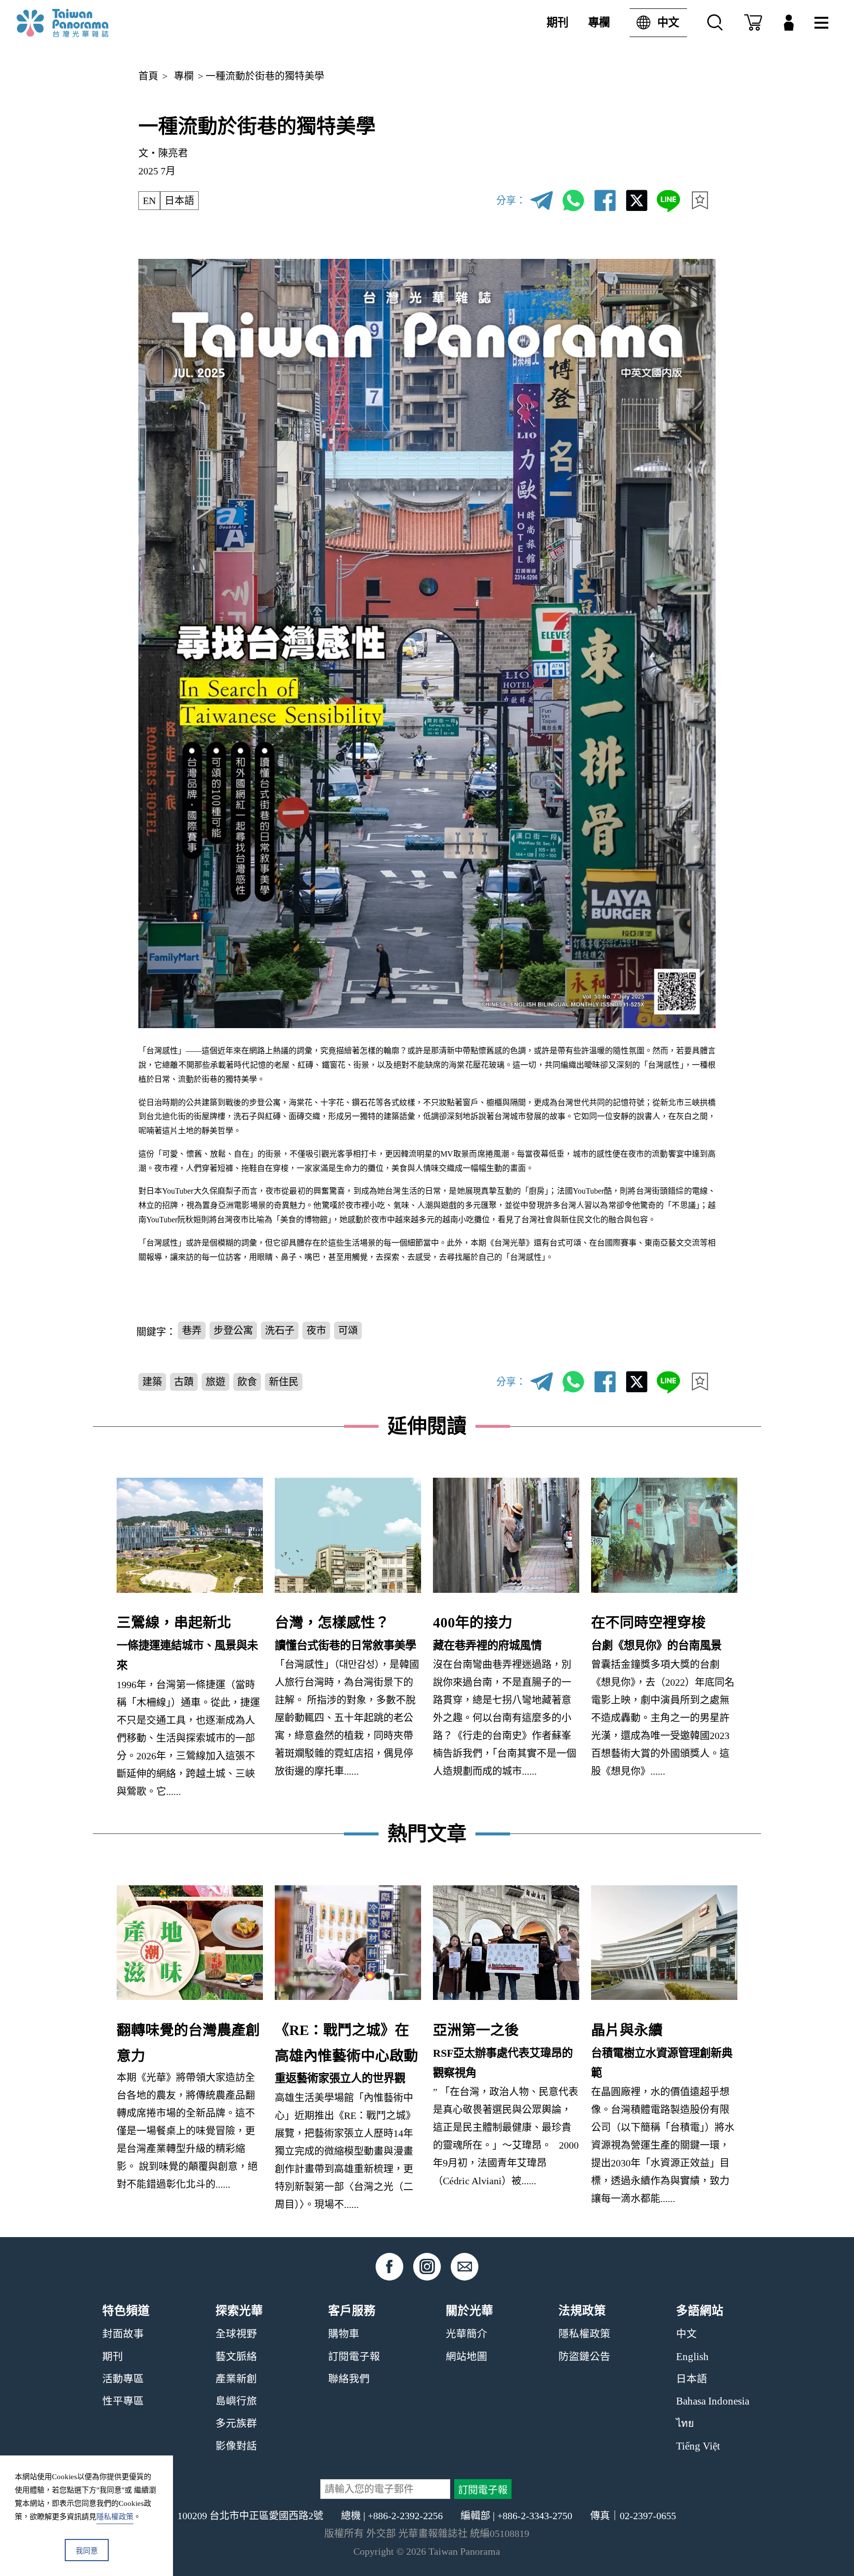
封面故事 (123, 2334)
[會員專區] (789, 23)
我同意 (87, 2551)
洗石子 (280, 1330)
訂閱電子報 (354, 2357)
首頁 (148, 76)
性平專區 (123, 2401)
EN (149, 201)
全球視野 (236, 2334)
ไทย (685, 2423)
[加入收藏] (700, 201)
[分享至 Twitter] (637, 201)
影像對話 (236, 2446)
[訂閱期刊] (753, 23)
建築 (152, 1382)
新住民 (284, 1382)
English (692, 2357)
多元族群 (236, 2423)
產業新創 (236, 2379)
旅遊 (215, 1382)
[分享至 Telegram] (542, 201)
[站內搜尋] (715, 23)
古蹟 (184, 1382)
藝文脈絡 (236, 2357)
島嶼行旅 (236, 2401)
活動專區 (123, 2379)
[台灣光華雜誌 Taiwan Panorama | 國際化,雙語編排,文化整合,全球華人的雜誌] (83, 23)
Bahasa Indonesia (713, 2401)
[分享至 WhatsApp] (573, 201)
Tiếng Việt (698, 2446)
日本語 (179, 201)
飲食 (247, 1382)
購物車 (344, 2334)
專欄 (599, 22)
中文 (668, 22)
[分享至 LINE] (668, 201)
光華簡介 (467, 2334)
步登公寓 (233, 1330)
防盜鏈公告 (584, 2357)
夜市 (316, 1330)
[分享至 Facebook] (605, 201)
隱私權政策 (584, 2334)
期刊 (557, 22)
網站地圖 (467, 2357)
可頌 (348, 1330)
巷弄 (192, 1330)
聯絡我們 (349, 2379)
